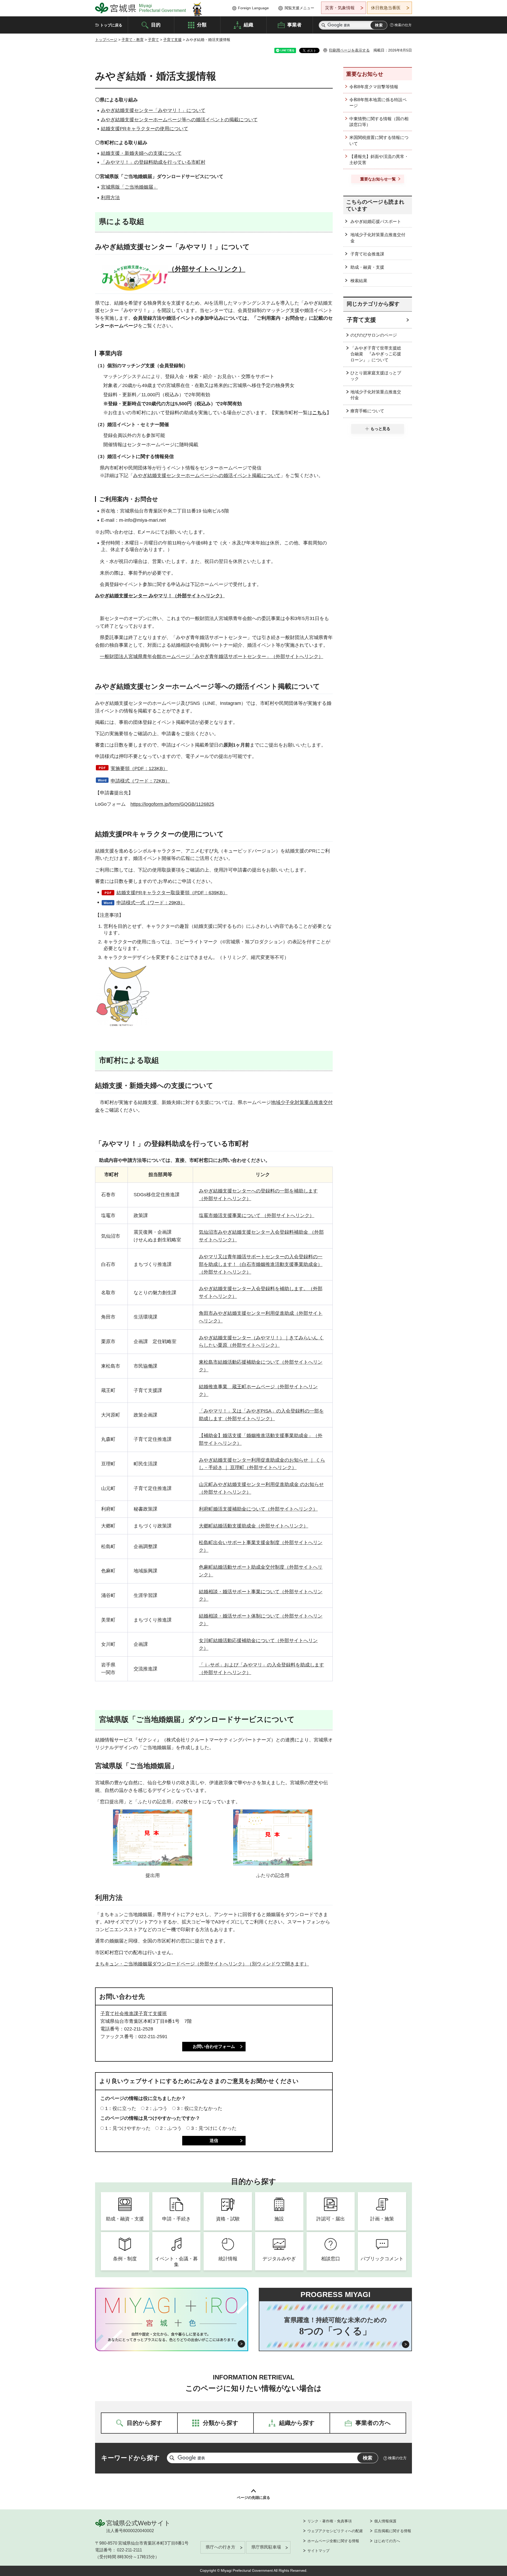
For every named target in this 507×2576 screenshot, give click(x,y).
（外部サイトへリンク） (207, 269)
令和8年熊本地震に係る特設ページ (378, 103)
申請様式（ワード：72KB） (140, 781)
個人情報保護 (385, 2521)
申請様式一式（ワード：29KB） (151, 903)
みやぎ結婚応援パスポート (376, 222)
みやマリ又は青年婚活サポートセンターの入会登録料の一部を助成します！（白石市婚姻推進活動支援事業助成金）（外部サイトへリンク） (261, 1264)
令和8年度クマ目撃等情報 (374, 87)
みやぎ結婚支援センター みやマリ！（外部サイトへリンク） (160, 596)
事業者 (294, 25)
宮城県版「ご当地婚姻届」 (129, 187)
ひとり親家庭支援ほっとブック (376, 376)
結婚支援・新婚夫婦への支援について (141, 153)
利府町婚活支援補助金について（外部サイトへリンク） (258, 1509)
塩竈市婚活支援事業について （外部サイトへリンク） (257, 1215)
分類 (202, 25)
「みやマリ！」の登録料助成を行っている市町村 (153, 162)
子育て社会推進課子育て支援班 (134, 2014)
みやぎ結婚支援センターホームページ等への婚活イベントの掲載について (179, 120)
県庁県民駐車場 (266, 2547)
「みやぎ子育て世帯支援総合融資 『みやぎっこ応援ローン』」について (376, 354)
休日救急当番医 (386, 8)
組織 (248, 25)
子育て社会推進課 (367, 254)
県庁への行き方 (220, 2547)
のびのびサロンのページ (374, 335)
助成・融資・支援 (367, 267)
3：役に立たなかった (200, 2108)
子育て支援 (172, 40)
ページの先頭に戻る (253, 2498)
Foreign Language (253, 8)
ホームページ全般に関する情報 (333, 2541)
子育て (153, 40)
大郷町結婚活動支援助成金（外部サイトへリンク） (253, 1526)
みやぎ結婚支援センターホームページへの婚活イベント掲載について (207, 476)
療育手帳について (367, 411)
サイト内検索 (323, 25)
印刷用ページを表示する (349, 50)
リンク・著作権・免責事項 (330, 2521)
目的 (156, 25)
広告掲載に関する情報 (393, 2531)
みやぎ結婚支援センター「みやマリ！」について (153, 110)
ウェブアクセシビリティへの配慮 (335, 2531)
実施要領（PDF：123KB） (139, 768)
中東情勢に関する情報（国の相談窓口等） (379, 122)
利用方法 (110, 198)
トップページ (106, 40)
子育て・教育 (133, 40)
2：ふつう (157, 2108)
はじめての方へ (387, 2541)
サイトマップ (318, 2551)
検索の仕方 (403, 25)
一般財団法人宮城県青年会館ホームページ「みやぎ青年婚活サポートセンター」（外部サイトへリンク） (212, 656)
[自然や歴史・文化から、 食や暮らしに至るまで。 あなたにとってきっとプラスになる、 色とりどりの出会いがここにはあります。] (172, 2337)
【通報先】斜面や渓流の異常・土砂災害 (379, 159)
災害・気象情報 (340, 8)
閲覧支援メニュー (299, 8)
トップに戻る (111, 25)
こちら (320, 413)
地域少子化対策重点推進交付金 (378, 238)
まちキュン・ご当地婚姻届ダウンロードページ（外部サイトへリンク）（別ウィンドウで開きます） (202, 1964)
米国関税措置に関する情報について (379, 140)
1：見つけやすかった (128, 2128)
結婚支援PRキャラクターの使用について (145, 129)
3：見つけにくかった (214, 2128)
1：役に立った (121, 2108)
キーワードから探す (130, 2458)
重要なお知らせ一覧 (378, 179)
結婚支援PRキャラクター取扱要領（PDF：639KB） (172, 893)
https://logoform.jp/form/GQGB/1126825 (172, 804)
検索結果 (359, 281)
